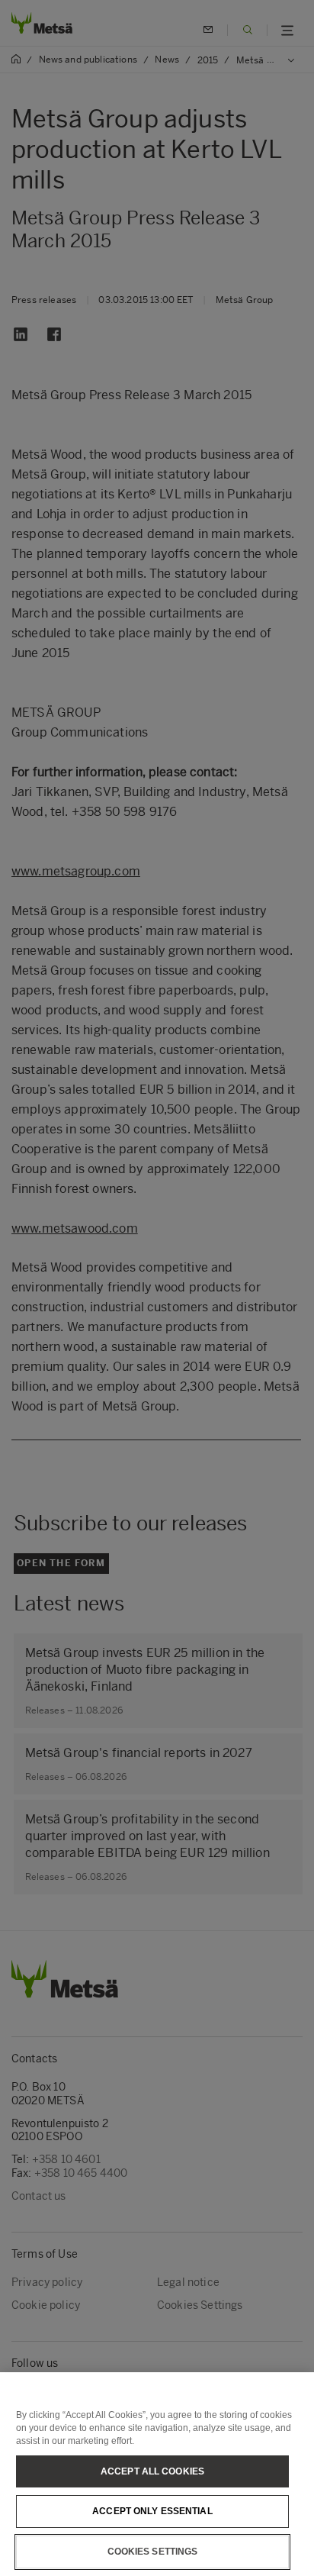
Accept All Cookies (152, 2471)
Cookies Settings (153, 2552)
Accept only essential (152, 2511)
